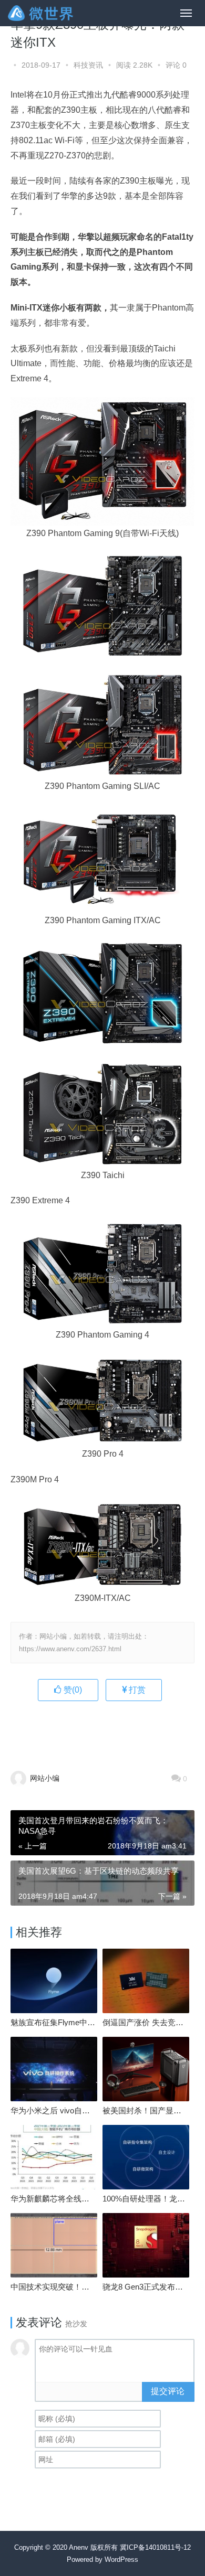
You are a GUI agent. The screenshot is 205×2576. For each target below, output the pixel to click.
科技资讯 (88, 65)
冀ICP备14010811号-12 (155, 2547)
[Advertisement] (108, 1730)
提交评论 (168, 2391)
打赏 (136, 1690)
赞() (72, 1690)
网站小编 (44, 1778)
